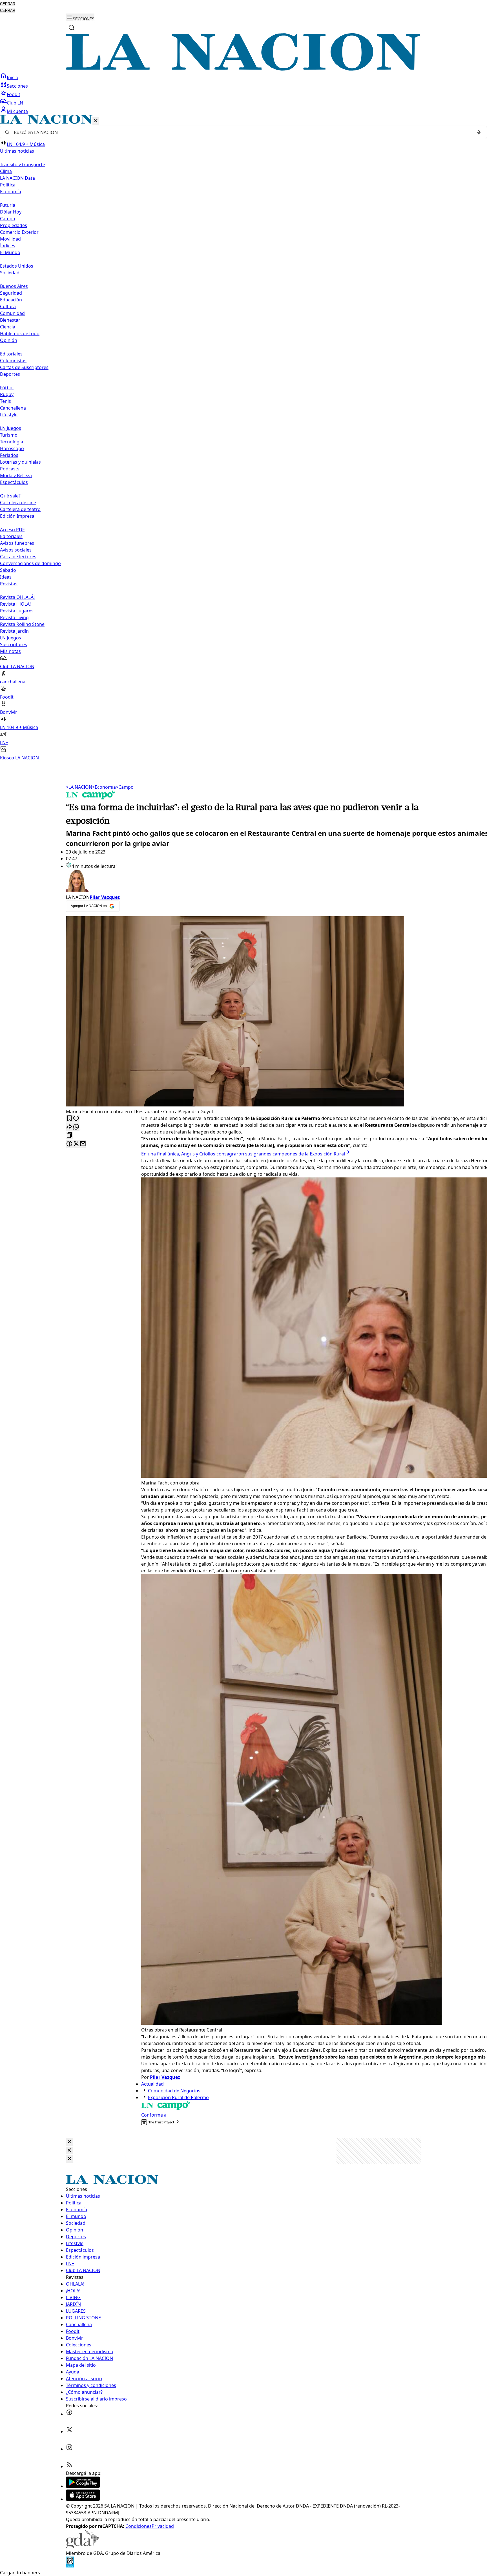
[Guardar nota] (69, 1119)
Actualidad (152, 2084)
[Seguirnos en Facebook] (69, 2414)
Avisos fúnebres (17, 543)
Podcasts (10, 469)
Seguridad (11, 293)
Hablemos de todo (20, 334)
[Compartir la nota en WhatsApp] (76, 1127)
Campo (8, 219)
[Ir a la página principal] (243, 69)
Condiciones (139, 2526)
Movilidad (10, 239)
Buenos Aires (14, 286)
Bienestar (10, 320)
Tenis (5, 401)
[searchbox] (241, 132)
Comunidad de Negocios (174, 2091)
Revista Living (14, 617)
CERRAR (8, 4)
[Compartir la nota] (69, 1127)
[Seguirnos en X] (69, 2431)
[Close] (69, 2142)
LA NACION (79, 787)
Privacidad (163, 2526)
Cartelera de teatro (20, 509)
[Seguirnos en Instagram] (69, 2449)
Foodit (14, 94)
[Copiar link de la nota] (69, 1136)
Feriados (9, 455)
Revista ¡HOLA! (15, 604)
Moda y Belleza (16, 475)
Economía (104, 787)
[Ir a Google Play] (83, 2486)
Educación (11, 300)
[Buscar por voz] (479, 132)
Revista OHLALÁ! (17, 597)
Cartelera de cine (18, 503)
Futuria (8, 205)
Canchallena (13, 408)
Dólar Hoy (11, 212)
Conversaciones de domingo (30, 563)
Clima (6, 171)
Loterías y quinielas (20, 462)
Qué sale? (10, 496)
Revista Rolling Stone (22, 624)
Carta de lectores (18, 557)
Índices (8, 246)
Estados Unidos (17, 266)
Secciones (17, 86)
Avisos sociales (16, 550)
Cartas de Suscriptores (24, 367)
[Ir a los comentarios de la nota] (76, 1119)
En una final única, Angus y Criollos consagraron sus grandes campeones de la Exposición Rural (243, 1154)
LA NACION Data (17, 178)
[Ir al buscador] (72, 28)
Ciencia (8, 327)
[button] (243, 438)
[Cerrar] (96, 121)
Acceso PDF (12, 530)
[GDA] (82, 2546)
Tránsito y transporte (23, 165)
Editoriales (11, 354)
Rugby (7, 394)
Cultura (8, 306)
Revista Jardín (14, 631)
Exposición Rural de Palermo (178, 2097)
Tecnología (12, 442)
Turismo (9, 435)
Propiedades (14, 225)
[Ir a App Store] (83, 2499)
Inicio (13, 77)
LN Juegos (11, 428)
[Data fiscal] (70, 2566)
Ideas (6, 577)
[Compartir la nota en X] (76, 1144)
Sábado (8, 570)
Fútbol (7, 388)
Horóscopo (12, 448)
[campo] (91, 798)
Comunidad (12, 313)
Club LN (15, 103)
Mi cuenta (17, 111)
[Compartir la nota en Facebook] (69, 1144)
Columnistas (13, 361)
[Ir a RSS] (69, 2466)
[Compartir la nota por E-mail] (83, 1144)
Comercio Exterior (19, 232)
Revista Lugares (17, 611)
